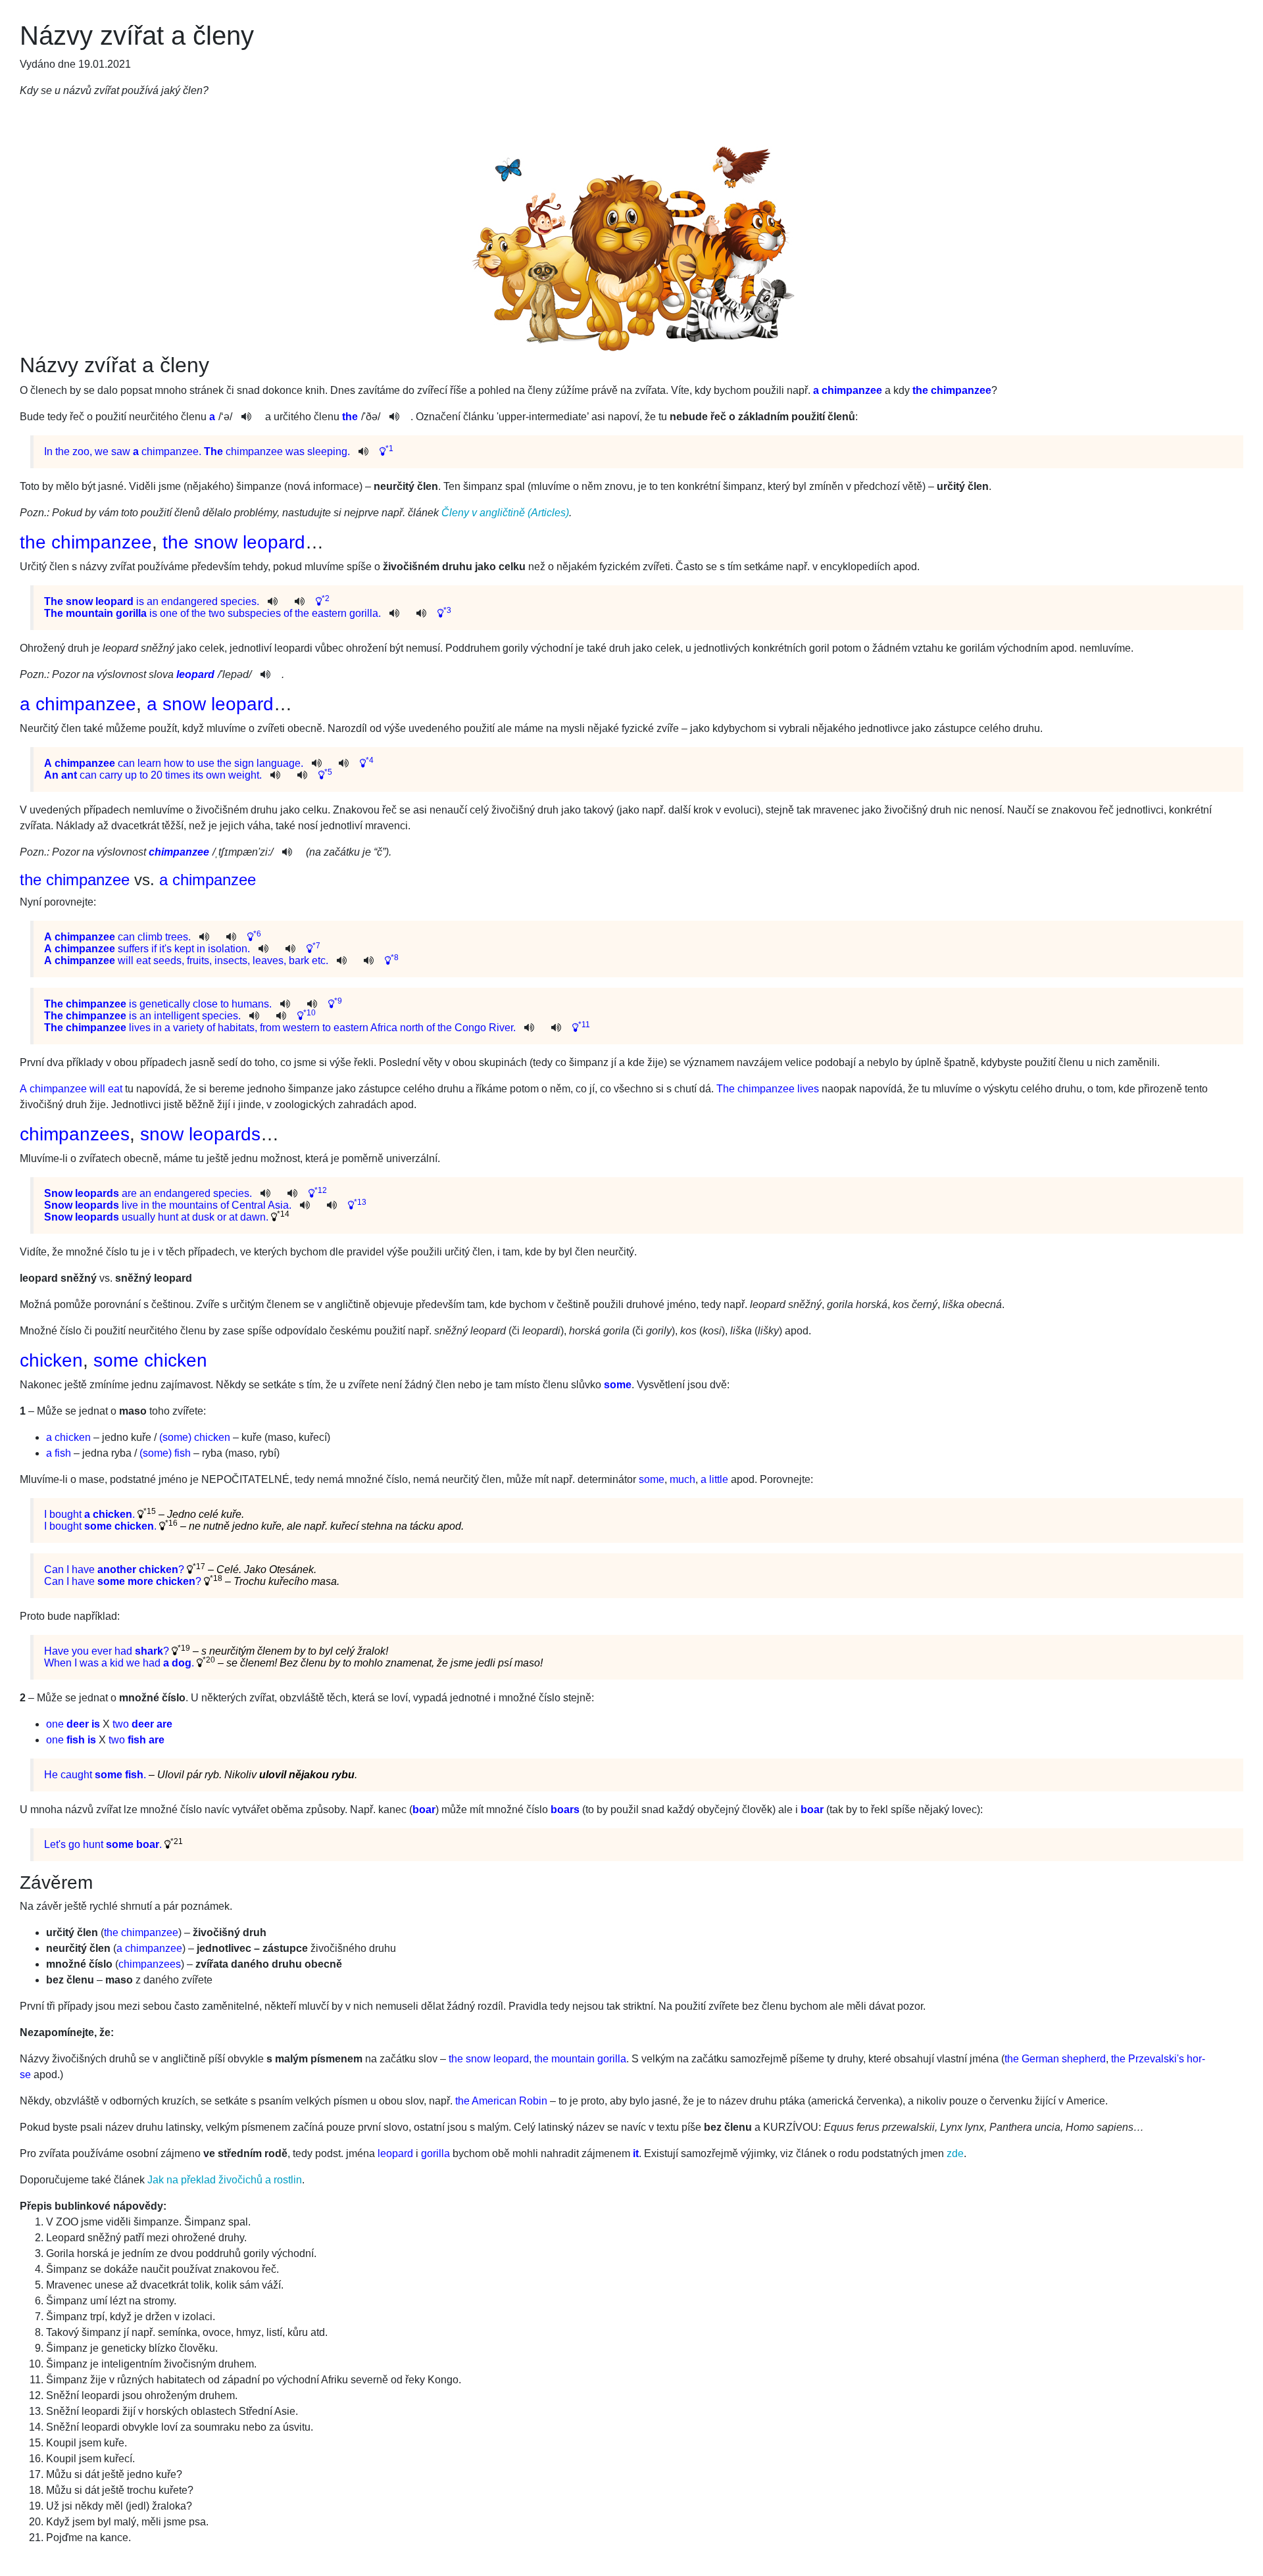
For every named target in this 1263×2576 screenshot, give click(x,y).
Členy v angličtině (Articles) (505, 513)
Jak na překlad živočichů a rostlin (225, 2180)
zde (955, 2153)
